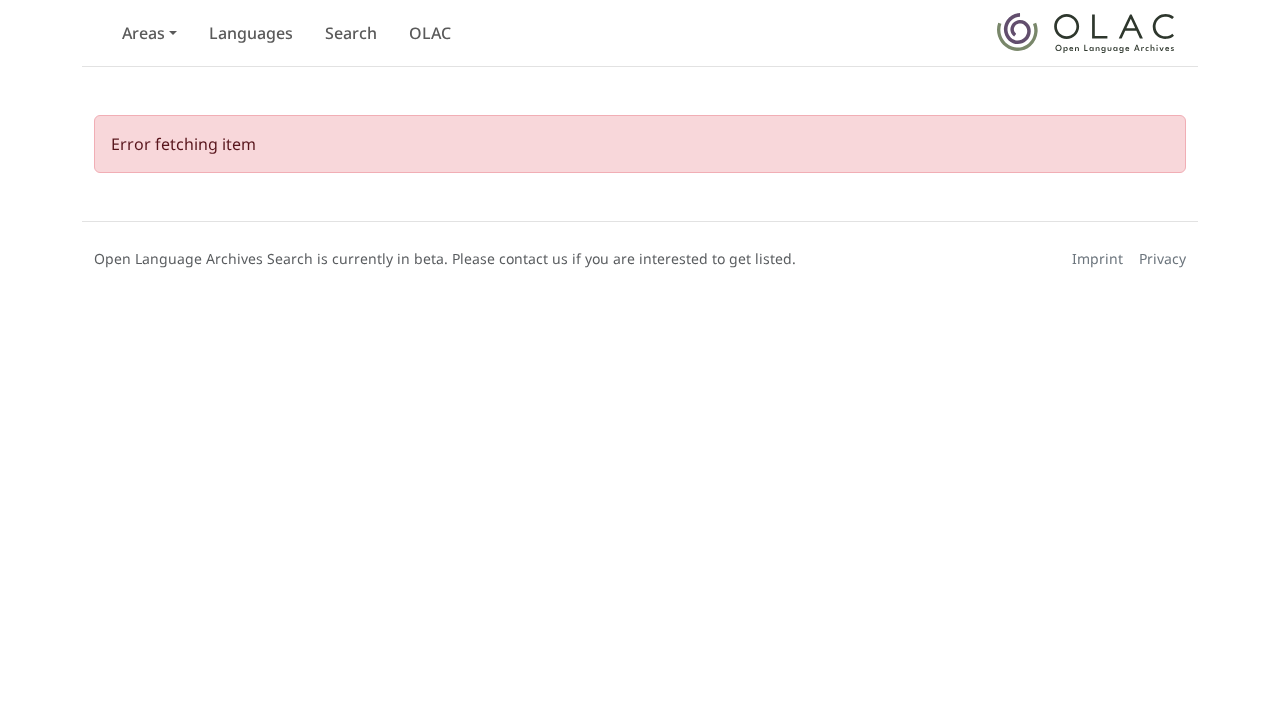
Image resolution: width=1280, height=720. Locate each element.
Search (351, 33)
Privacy (1162, 258)
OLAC (430, 33)
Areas (143, 33)
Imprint (1097, 258)
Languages (251, 33)
